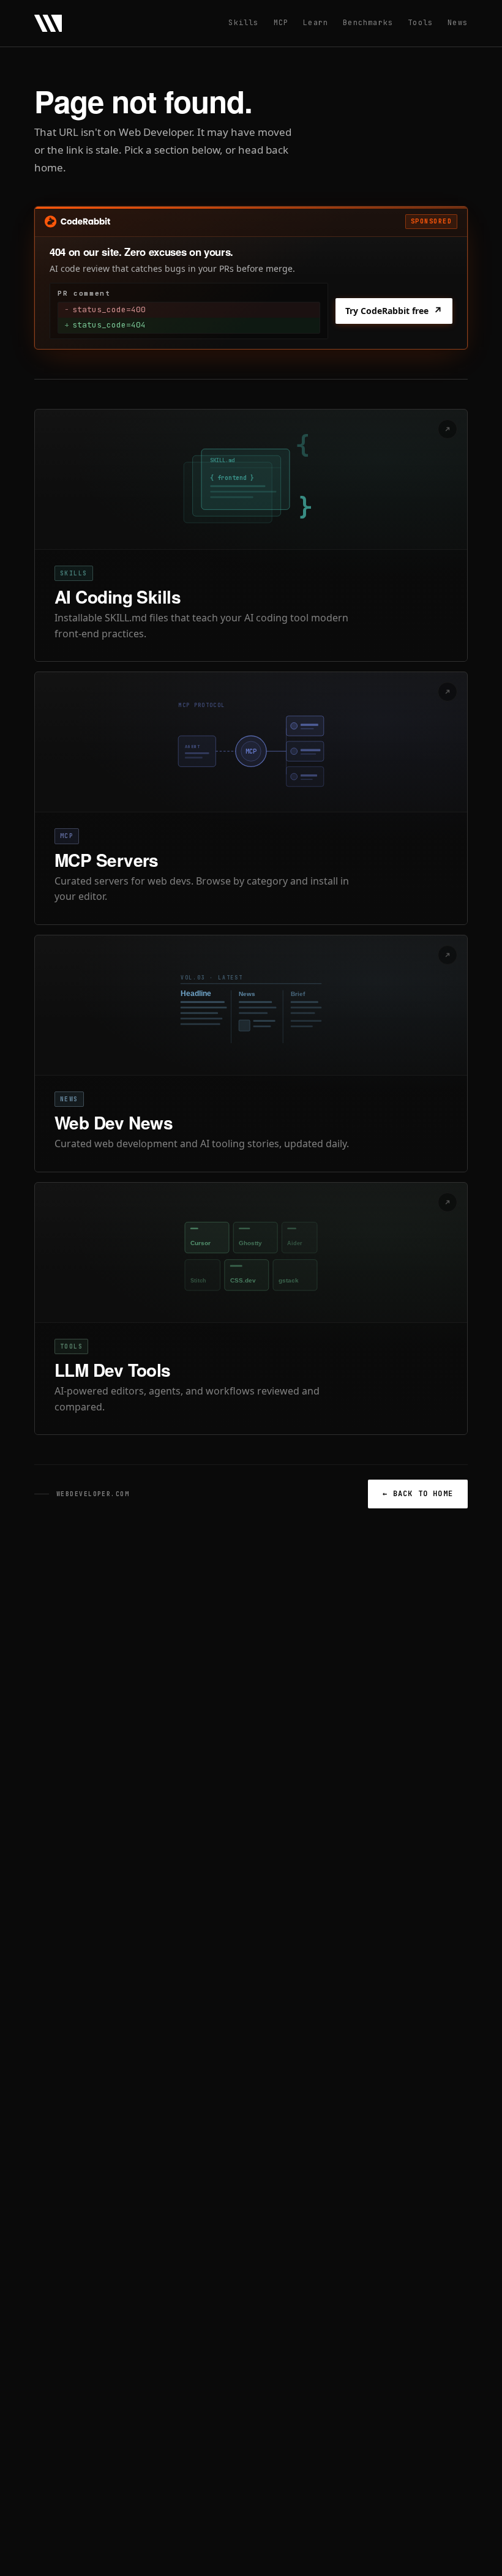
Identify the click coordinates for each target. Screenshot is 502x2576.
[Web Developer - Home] (48, 23)
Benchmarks (368, 23)
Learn (316, 23)
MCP (281, 23)
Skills (243, 23)
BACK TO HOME (418, 1494)
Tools (420, 23)
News (458, 23)
